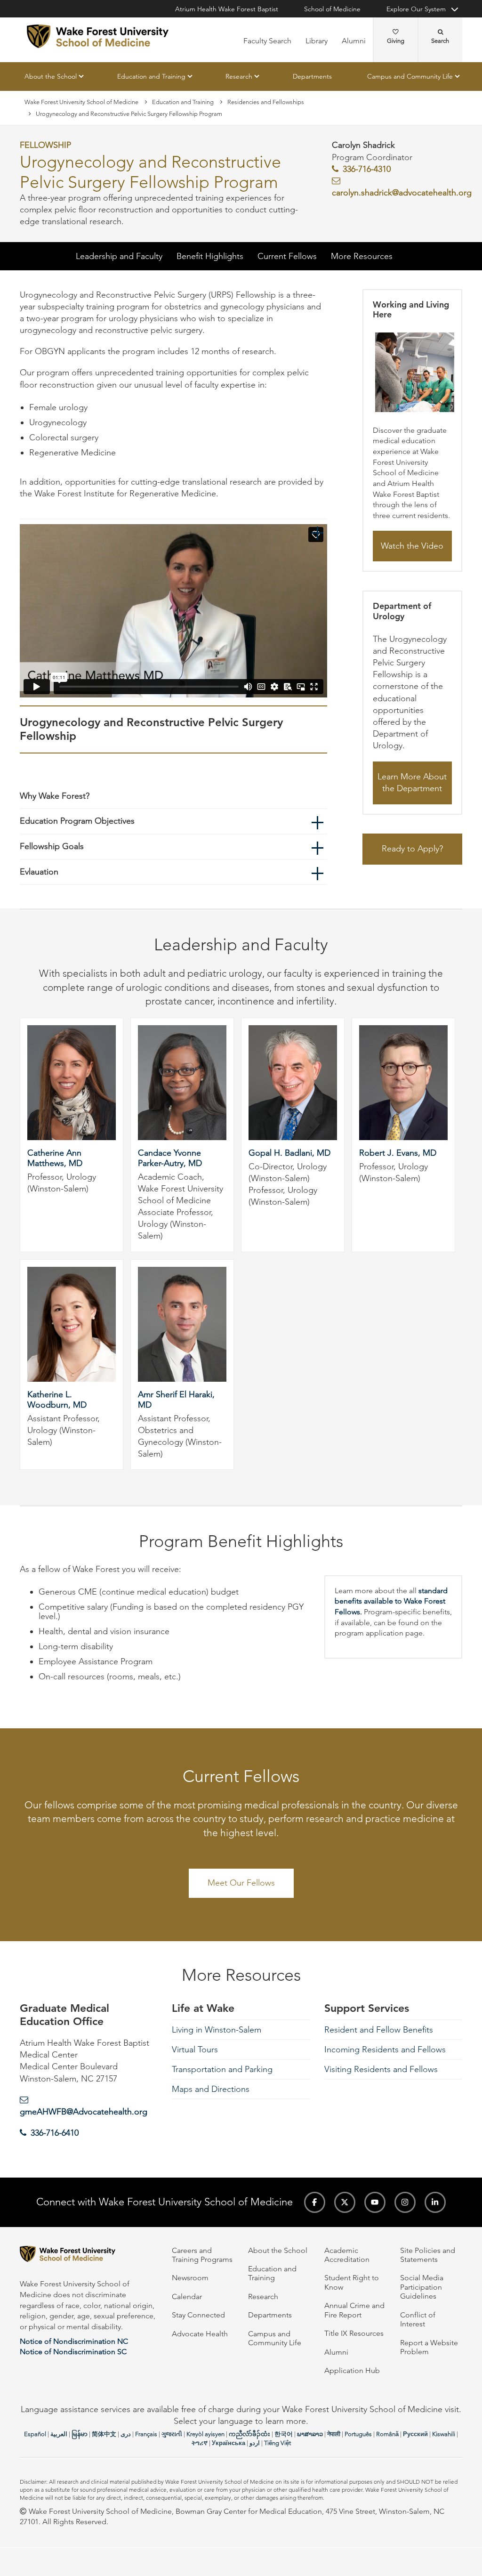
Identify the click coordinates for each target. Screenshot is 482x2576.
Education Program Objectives (77, 821)
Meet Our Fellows (241, 1883)
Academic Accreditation (347, 2255)
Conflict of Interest (418, 2319)
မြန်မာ (80, 2434)
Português (358, 2434)
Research (239, 76)
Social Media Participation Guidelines (422, 2287)
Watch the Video (412, 546)
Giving (396, 41)
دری (126, 2434)
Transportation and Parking (222, 2069)
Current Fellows (287, 256)
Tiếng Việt (277, 2443)
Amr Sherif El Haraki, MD (176, 1400)
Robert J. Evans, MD (398, 1153)
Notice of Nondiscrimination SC (73, 2352)
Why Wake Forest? (55, 796)
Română (387, 2434)
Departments (312, 76)
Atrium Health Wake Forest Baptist (227, 9)
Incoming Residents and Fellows (385, 2049)
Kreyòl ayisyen (205, 2434)
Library (317, 41)
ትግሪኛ (200, 2443)
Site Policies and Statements (428, 2255)
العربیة (59, 2434)
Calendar (187, 2297)
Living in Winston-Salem (217, 2030)
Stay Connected (198, 2315)
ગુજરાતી (172, 2434)
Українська (229, 2443)
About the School (51, 76)
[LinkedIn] (435, 2202)
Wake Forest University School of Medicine (81, 102)
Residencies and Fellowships (266, 102)
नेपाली (334, 2434)
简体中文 (104, 2434)
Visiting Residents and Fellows (381, 2069)
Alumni (354, 41)
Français (146, 2434)
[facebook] (315, 2202)
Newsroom (190, 2278)
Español (35, 2434)
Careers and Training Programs (202, 2255)
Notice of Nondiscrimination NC (74, 2341)
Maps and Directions (211, 2089)
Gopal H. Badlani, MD (289, 1153)
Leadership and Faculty (119, 256)
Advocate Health (200, 2334)
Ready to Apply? (412, 849)
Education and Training (151, 76)
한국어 (284, 2434)
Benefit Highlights (210, 256)
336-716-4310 (367, 169)
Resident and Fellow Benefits (379, 2030)
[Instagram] (405, 2202)
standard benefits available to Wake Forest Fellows (391, 1601)
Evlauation (39, 872)
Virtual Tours (195, 2049)
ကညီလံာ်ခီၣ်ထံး (249, 2434)
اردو (255, 2443)
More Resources (362, 256)
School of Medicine (332, 9)
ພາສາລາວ (310, 2434)
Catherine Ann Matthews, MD (55, 1158)
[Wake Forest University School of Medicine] (98, 36)
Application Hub (352, 2370)
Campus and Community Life (410, 76)
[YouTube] (375, 2202)
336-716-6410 (55, 2133)
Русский (415, 2434)
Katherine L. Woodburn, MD (57, 1400)
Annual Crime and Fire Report (354, 2310)
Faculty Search (267, 41)
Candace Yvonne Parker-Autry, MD (170, 1158)
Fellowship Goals (52, 846)
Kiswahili (444, 2434)
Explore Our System (416, 9)
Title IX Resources (354, 2333)
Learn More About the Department (412, 783)
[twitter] (345, 2202)
